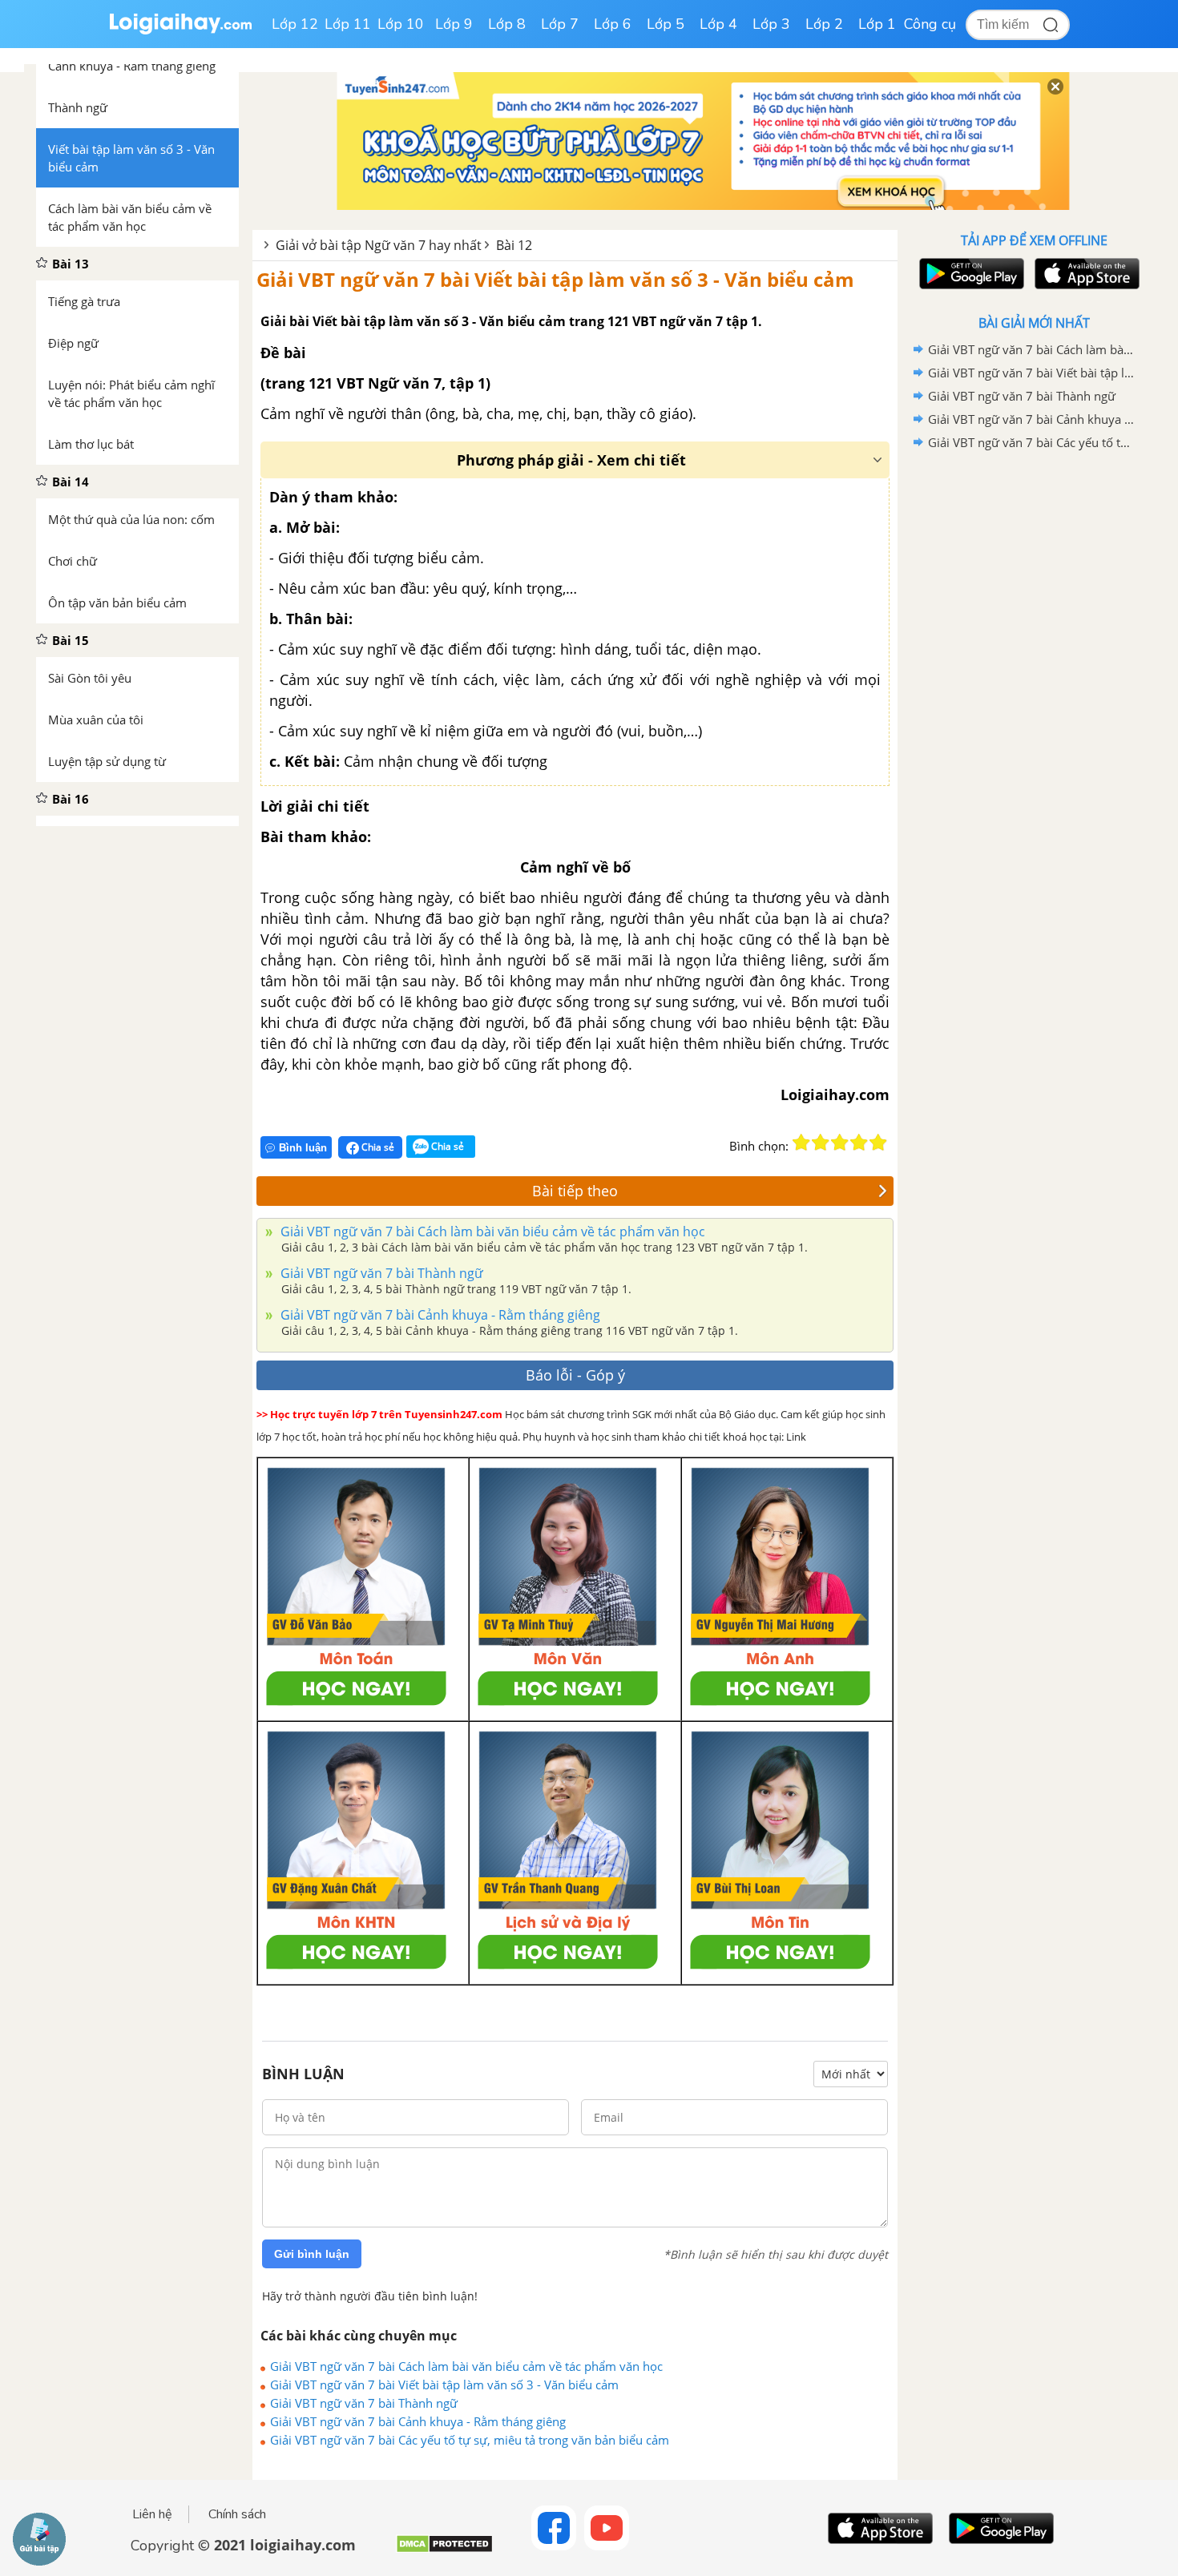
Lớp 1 (877, 24)
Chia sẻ (377, 1147)
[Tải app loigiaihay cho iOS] (1085, 274)
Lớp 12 (295, 24)
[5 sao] (878, 1143)
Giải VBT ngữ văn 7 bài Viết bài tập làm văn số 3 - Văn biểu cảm (555, 279)
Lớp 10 (401, 24)
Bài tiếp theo (575, 1191)
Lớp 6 (613, 24)
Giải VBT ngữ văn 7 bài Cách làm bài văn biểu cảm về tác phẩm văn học (491, 1232)
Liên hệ (152, 2514)
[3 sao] (840, 1143)
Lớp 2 (824, 24)
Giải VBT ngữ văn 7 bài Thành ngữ (380, 1273)
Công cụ (930, 24)
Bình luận (303, 1148)
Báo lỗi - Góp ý (575, 1375)
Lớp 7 (560, 24)
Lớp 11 (348, 24)
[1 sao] (801, 1143)
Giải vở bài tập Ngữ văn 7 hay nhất (379, 245)
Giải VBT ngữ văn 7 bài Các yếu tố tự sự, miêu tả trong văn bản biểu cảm (470, 2440)
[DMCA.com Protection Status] (444, 2550)
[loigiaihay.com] (180, 31)
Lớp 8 (507, 24)
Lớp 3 (771, 24)
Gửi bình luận (312, 2254)
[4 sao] (859, 1143)
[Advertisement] (1034, 709)
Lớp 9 (454, 24)
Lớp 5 (666, 24)
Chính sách (237, 2514)
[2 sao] (821, 1143)
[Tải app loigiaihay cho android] (970, 274)
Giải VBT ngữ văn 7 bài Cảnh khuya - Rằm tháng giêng (439, 1315)
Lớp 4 (718, 24)
